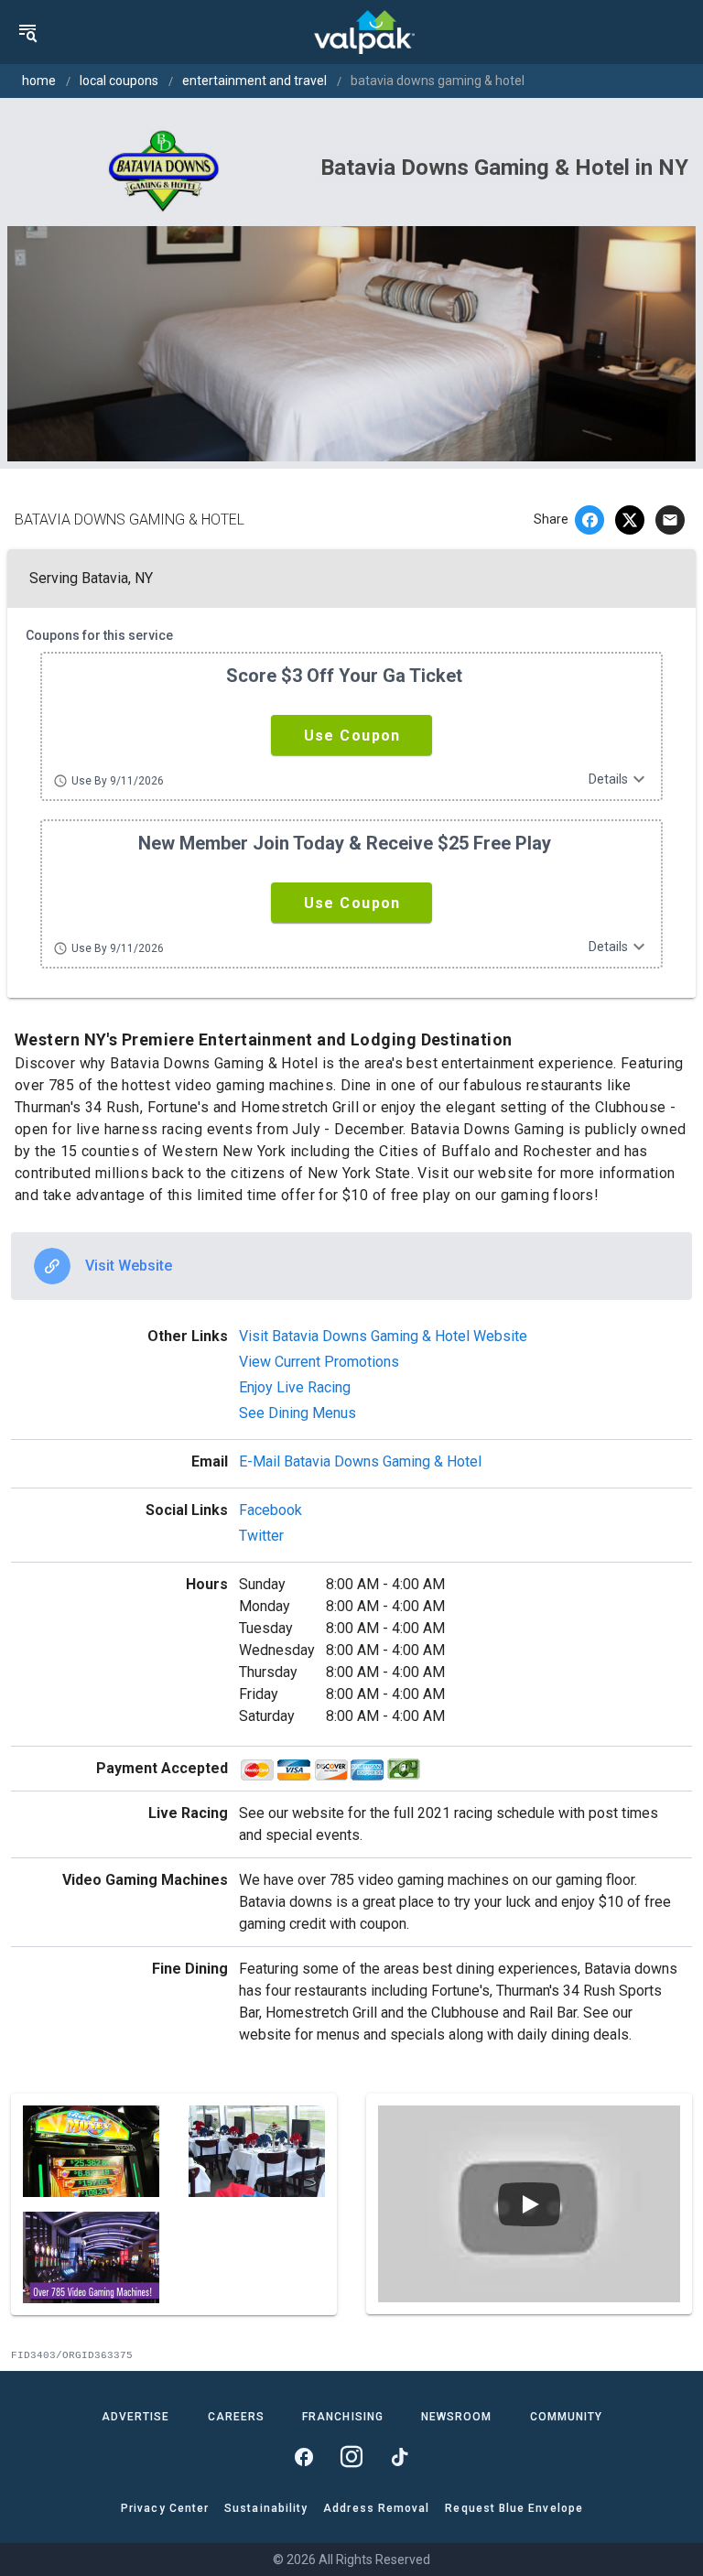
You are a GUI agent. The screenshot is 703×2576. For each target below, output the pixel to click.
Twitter (261, 1536)
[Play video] (529, 2204)
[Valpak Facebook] (304, 2457)
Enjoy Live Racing (295, 1387)
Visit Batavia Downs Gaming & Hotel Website (383, 1336)
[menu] (27, 32)
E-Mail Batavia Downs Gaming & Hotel (360, 1461)
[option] (351, 1266)
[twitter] (630, 520)
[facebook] (589, 520)
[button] (351, 735)
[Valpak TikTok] (399, 2457)
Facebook (270, 1510)
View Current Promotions (319, 1362)
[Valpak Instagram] (351, 2457)
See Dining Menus (297, 1413)
